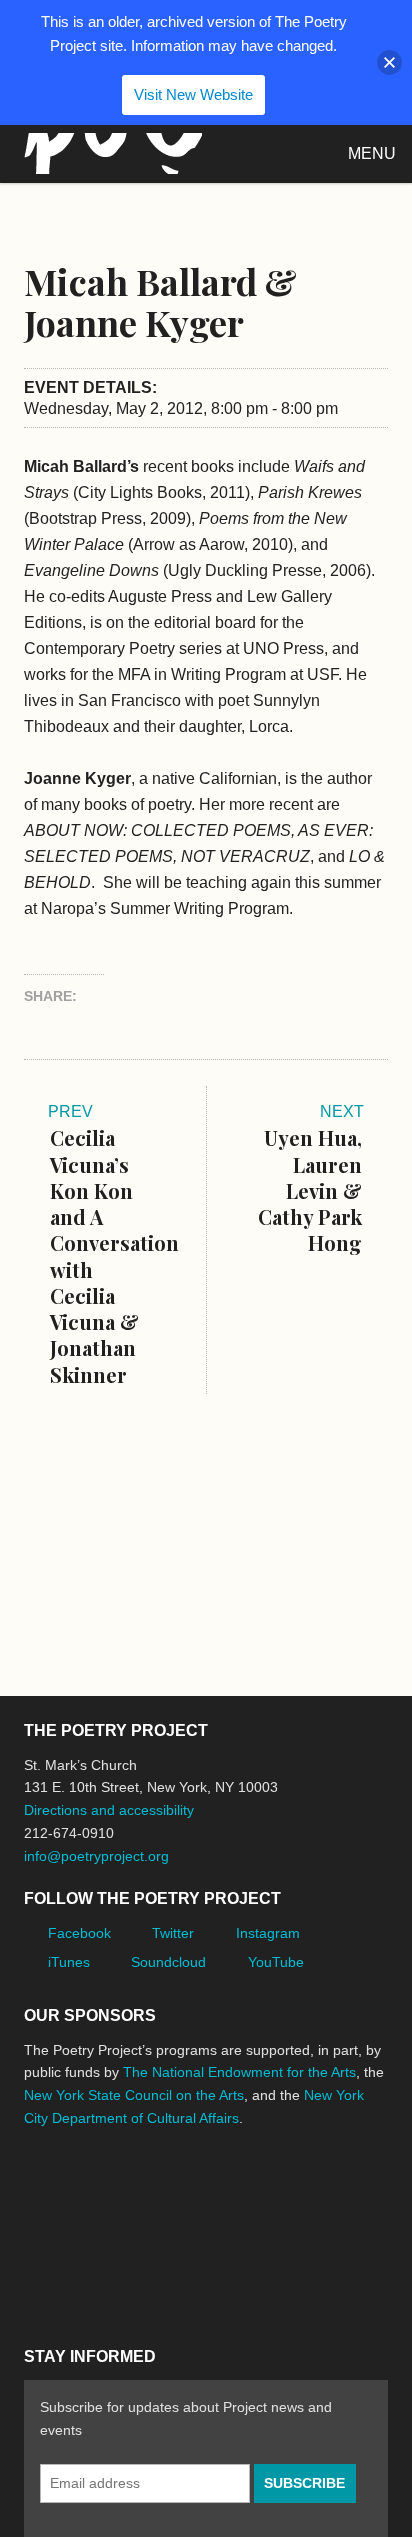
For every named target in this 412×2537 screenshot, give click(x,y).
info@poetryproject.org (96, 1856)
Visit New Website (193, 94)
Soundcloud (168, 1962)
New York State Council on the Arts (134, 2095)
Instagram (268, 1933)
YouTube (276, 1962)
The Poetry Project (109, 153)
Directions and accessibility (109, 1810)
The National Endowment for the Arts (239, 2072)
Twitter (173, 1933)
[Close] (389, 62)
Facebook (79, 1933)
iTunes (69, 1962)
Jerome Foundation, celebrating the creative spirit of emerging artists (209, 2193)
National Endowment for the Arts (79, 2192)
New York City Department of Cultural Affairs (80, 2278)
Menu (372, 153)
